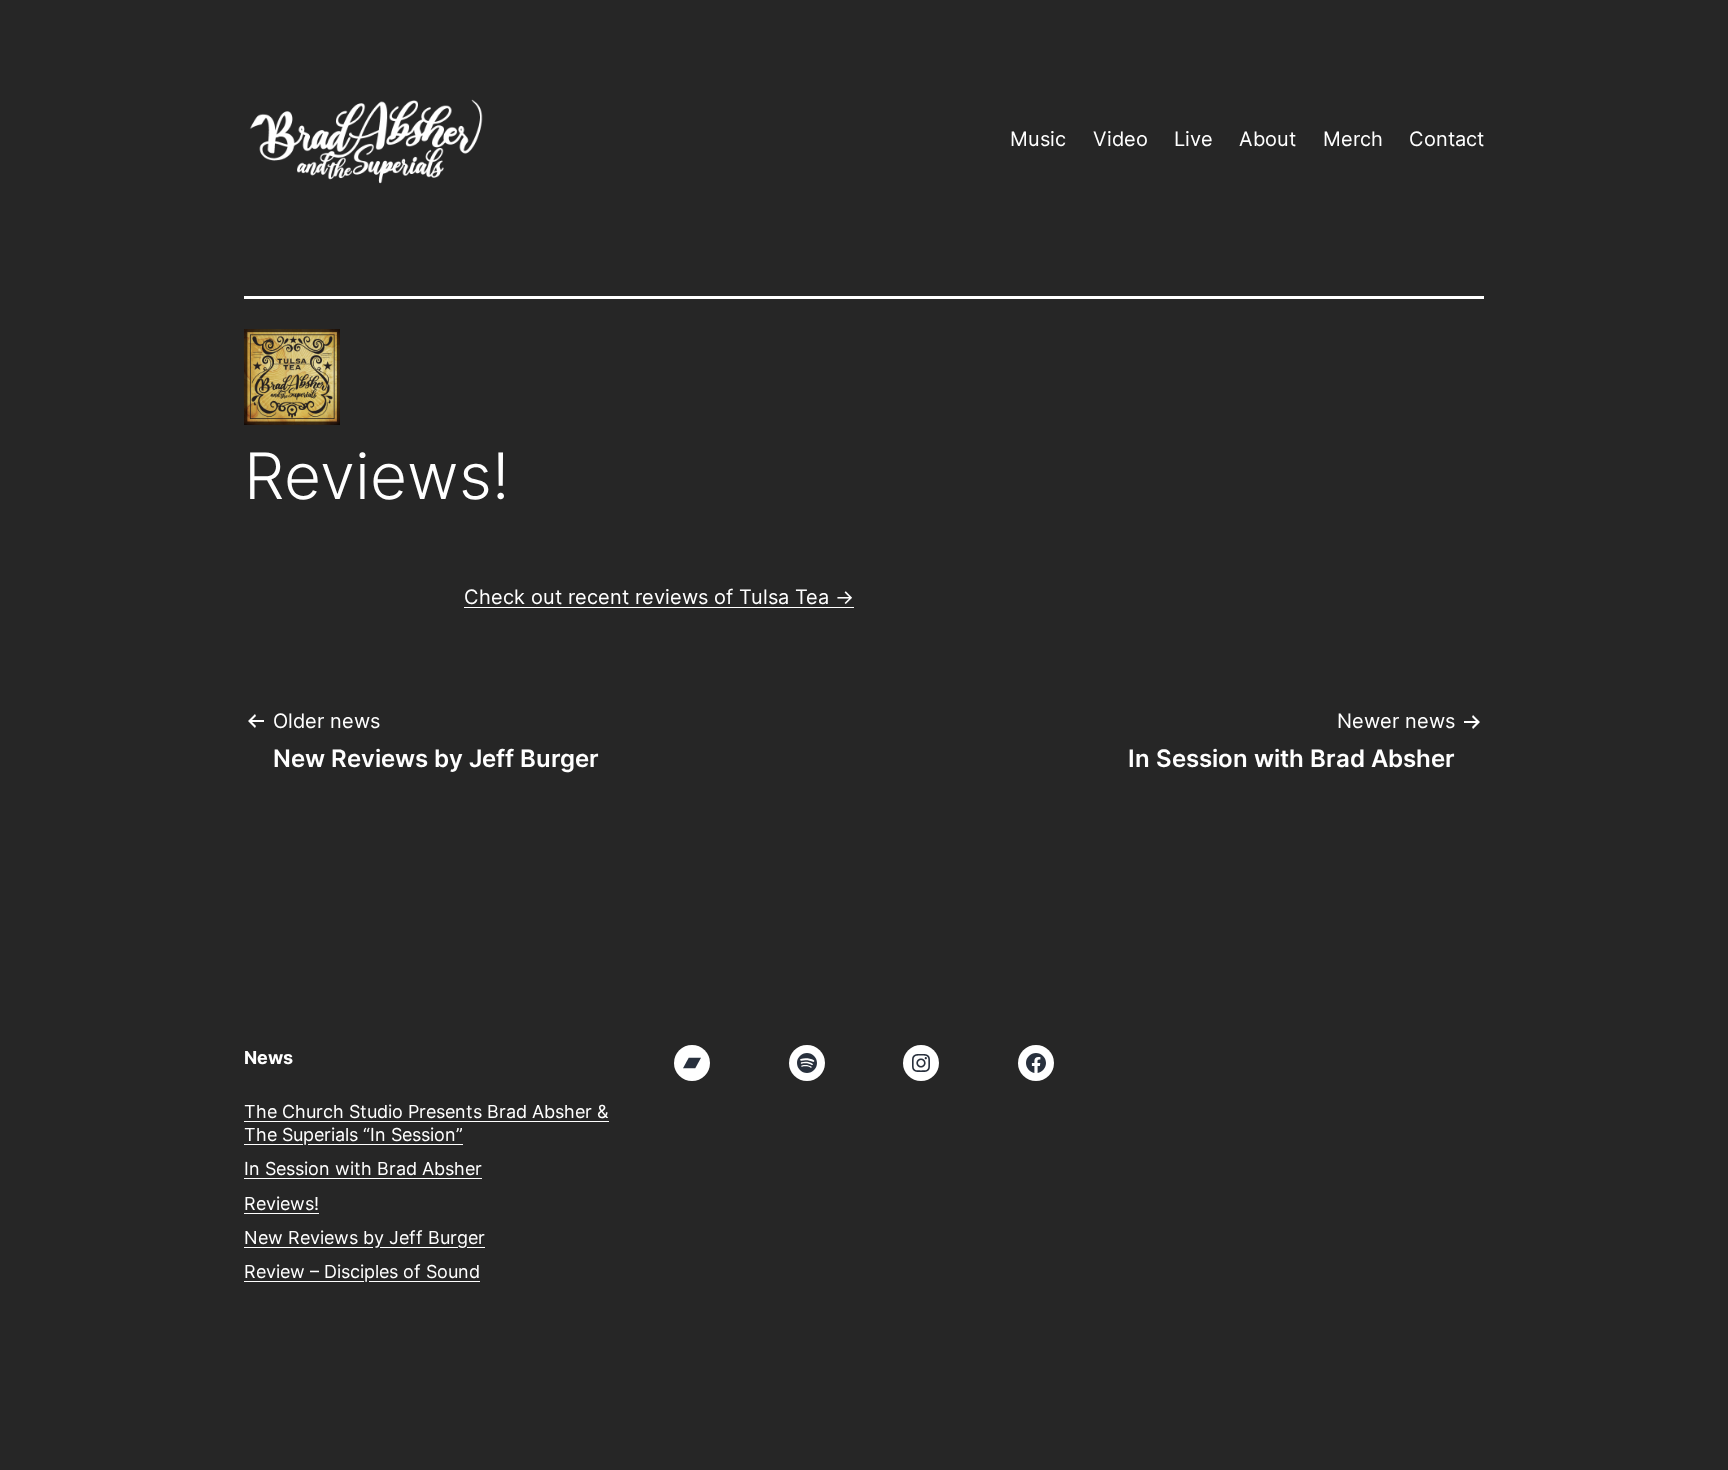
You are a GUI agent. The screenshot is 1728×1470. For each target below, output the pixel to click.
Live (1193, 139)
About (1267, 139)
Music (1038, 139)
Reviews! (281, 1203)
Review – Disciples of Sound (362, 1271)
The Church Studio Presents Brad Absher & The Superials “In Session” (426, 1123)
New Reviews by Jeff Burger (364, 1237)
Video (1120, 139)
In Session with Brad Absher (363, 1168)
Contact (1446, 139)
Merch (1353, 139)
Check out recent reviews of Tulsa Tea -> (659, 597)
